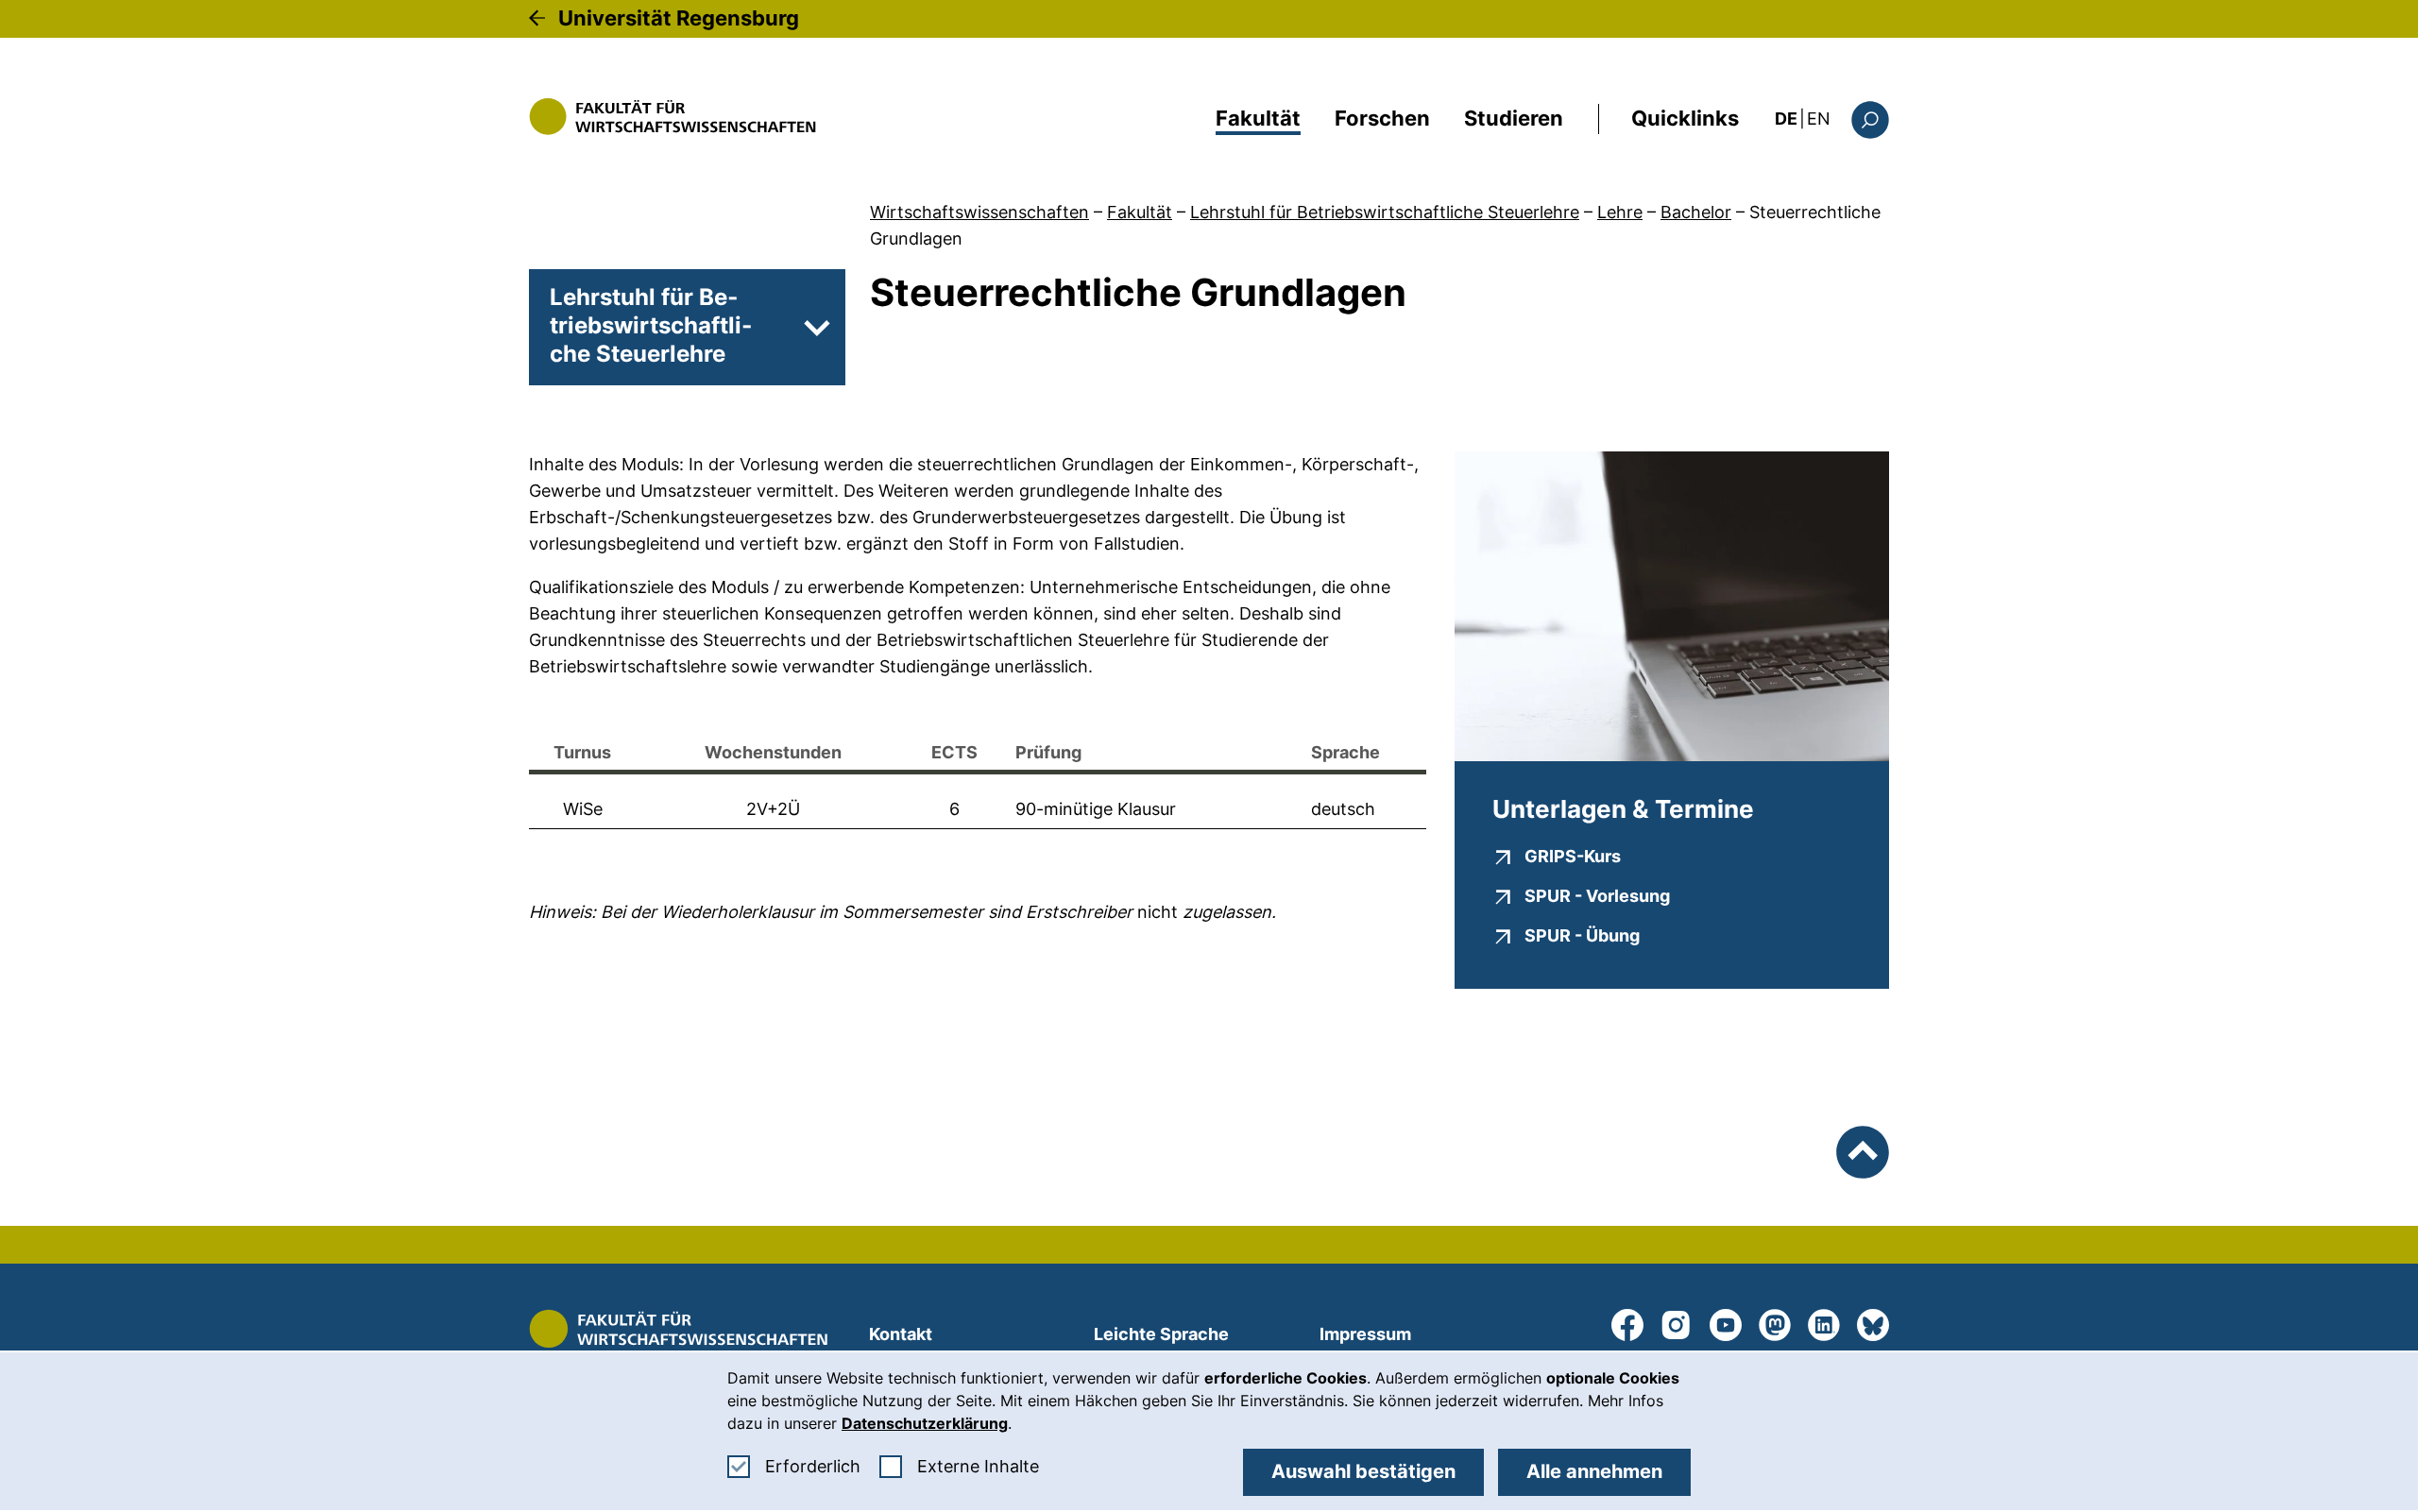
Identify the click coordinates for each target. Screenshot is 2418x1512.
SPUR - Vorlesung (1597, 895)
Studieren (1514, 118)
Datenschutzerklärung (925, 1423)
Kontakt (901, 1334)
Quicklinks (1685, 118)
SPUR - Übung (1582, 935)
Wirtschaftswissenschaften (979, 212)
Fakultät (1258, 118)
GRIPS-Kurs (1573, 856)
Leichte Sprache (1161, 1334)
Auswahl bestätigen (1363, 1471)
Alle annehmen (1594, 1471)
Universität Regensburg (679, 18)
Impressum (1365, 1334)
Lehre (1620, 212)
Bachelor (1696, 212)
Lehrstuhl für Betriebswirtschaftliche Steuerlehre (1385, 212)
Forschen (1382, 118)
